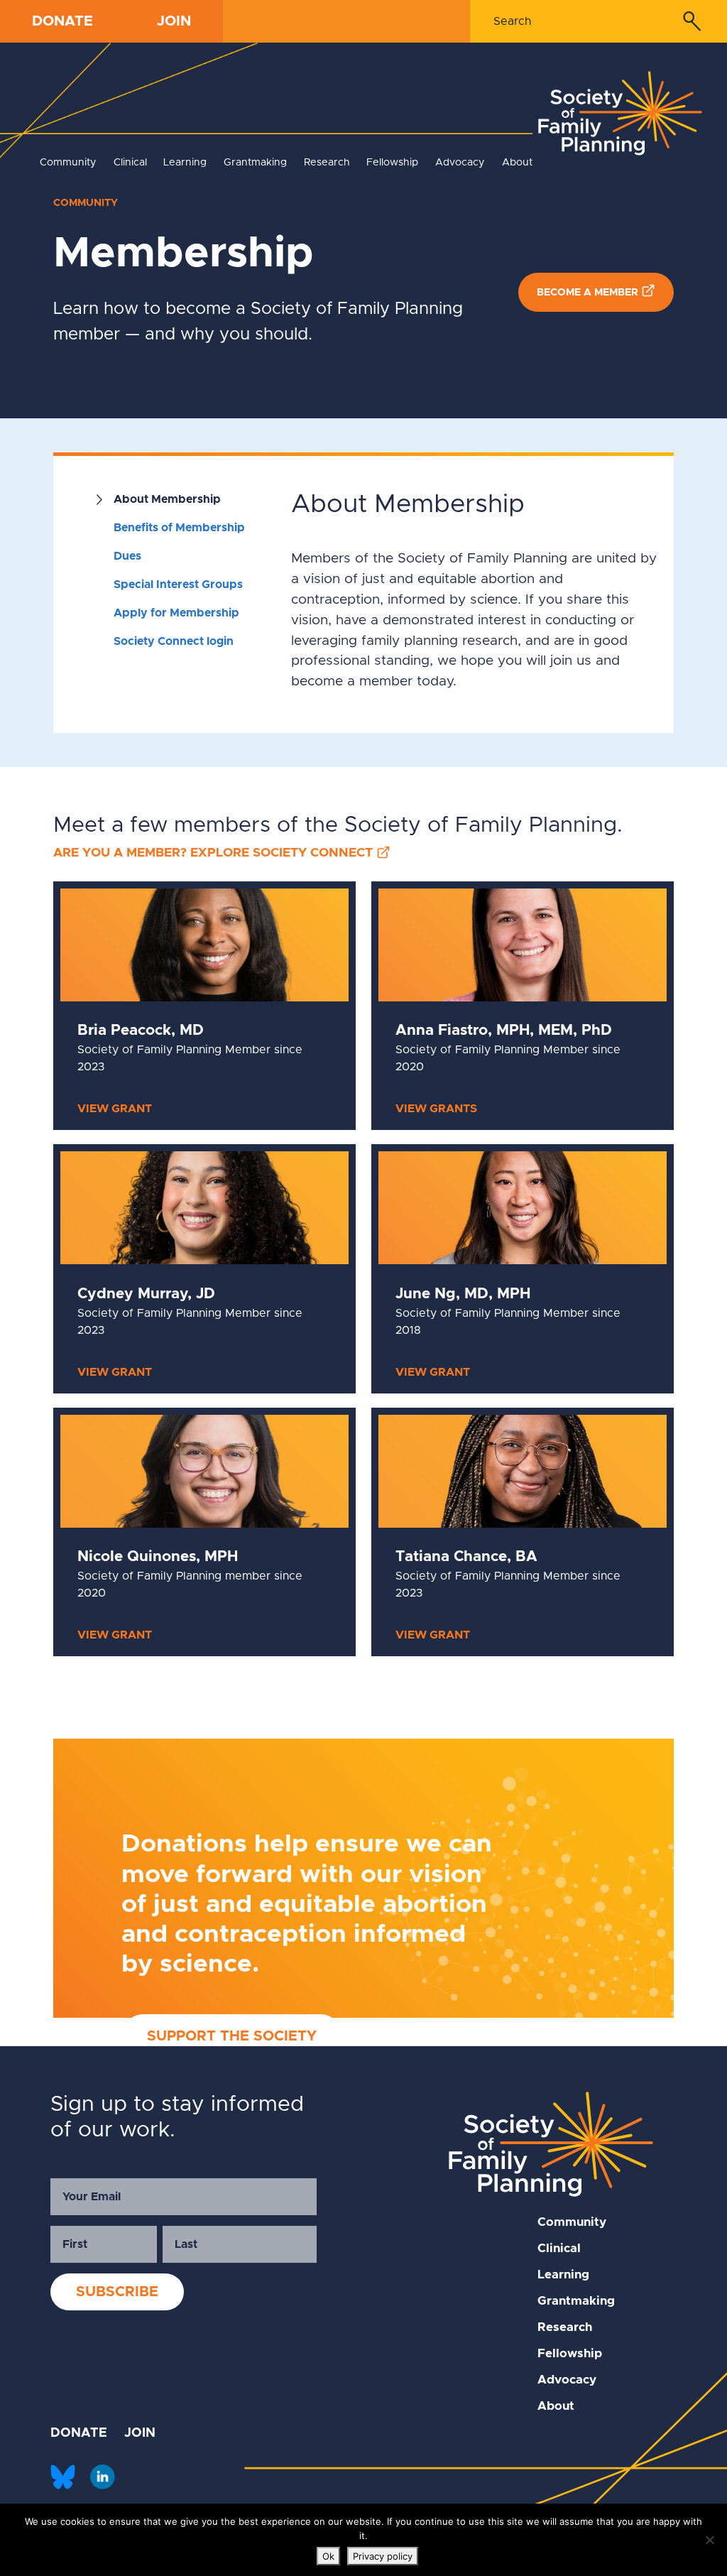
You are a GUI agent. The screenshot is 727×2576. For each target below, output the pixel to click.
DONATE (62, 21)
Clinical (130, 163)
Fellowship (392, 163)
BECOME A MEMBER (587, 293)
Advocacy (460, 163)
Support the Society (232, 2036)
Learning (185, 163)
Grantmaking (255, 163)
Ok (328, 2556)
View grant (115, 1109)
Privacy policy (383, 2556)
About (517, 163)
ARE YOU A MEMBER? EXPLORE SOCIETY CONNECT (213, 853)
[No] (709, 2540)
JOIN (174, 21)
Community (68, 163)
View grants (436, 1109)
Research (327, 163)
